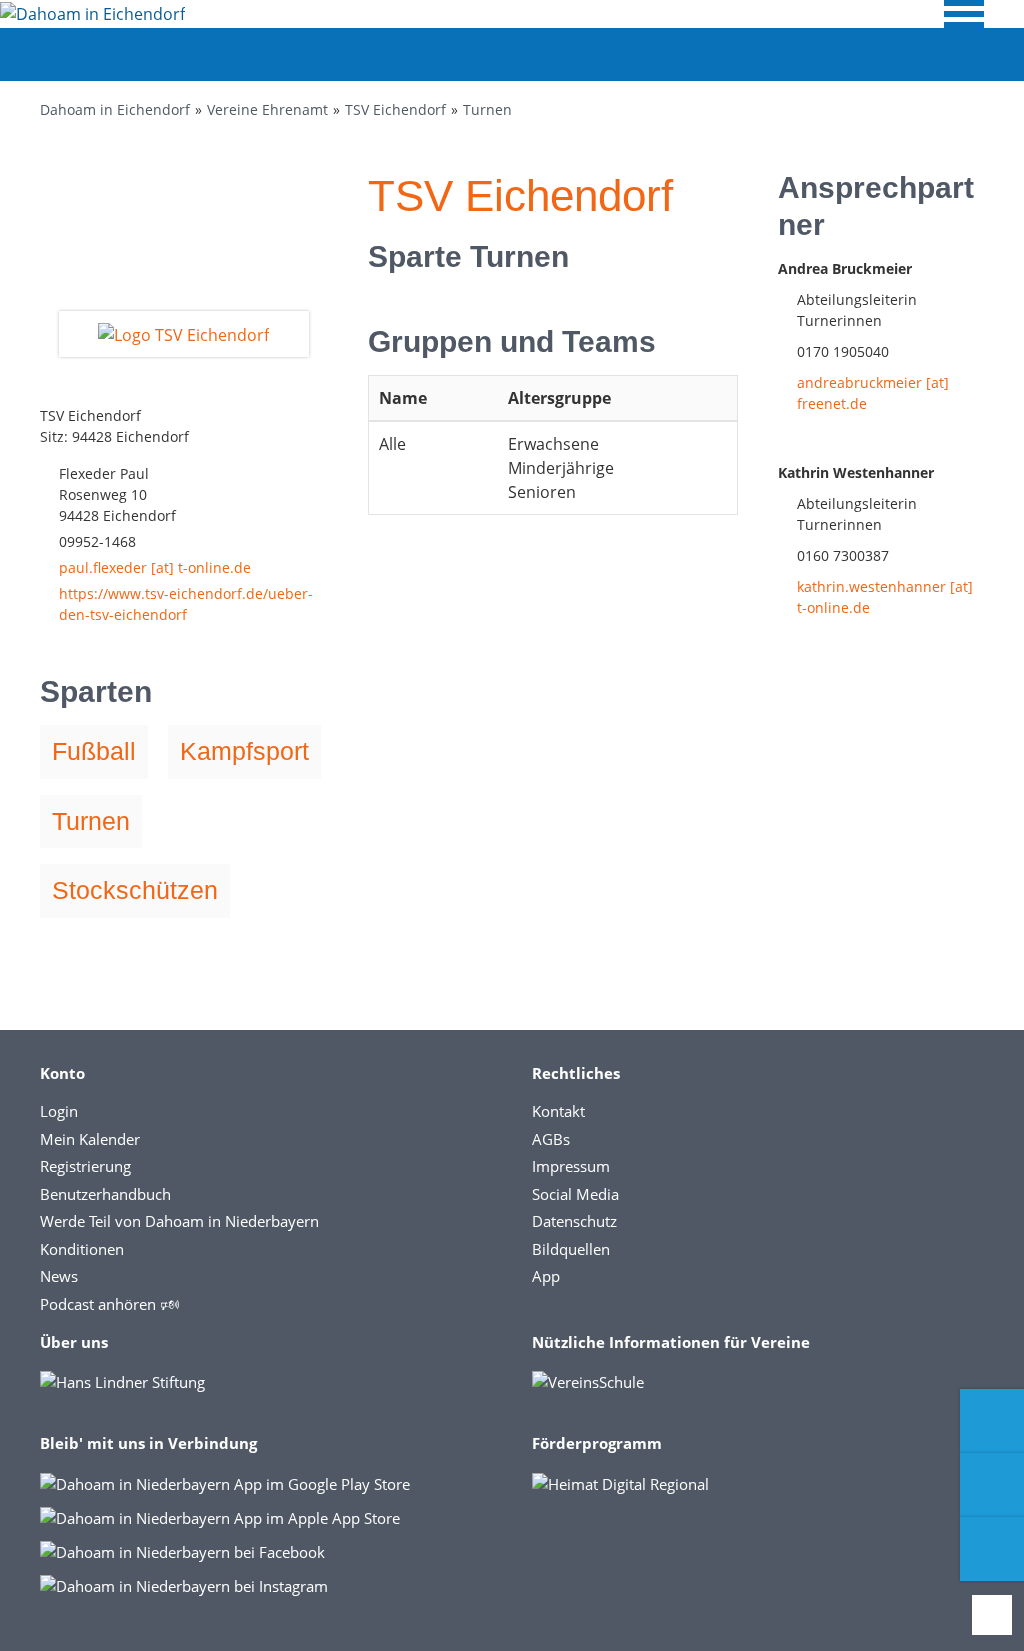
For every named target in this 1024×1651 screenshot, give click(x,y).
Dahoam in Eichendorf (115, 109)
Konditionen (82, 1249)
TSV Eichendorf (395, 109)
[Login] (992, 1485)
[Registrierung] (992, 1421)
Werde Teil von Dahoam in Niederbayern (179, 1221)
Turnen (487, 109)
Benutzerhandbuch (105, 1194)
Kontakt (558, 1111)
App (546, 1276)
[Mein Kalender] (992, 1549)
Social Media (575, 1194)
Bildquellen (571, 1249)
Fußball (94, 751)
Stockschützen (135, 890)
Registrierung (85, 1166)
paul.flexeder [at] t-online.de (155, 567)
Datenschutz (574, 1221)
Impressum (571, 1166)
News (59, 1276)
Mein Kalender (90, 1139)
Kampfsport (244, 751)
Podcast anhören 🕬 (109, 1304)
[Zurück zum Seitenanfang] (992, 1615)
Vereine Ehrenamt (267, 109)
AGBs (551, 1139)
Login (59, 1111)
